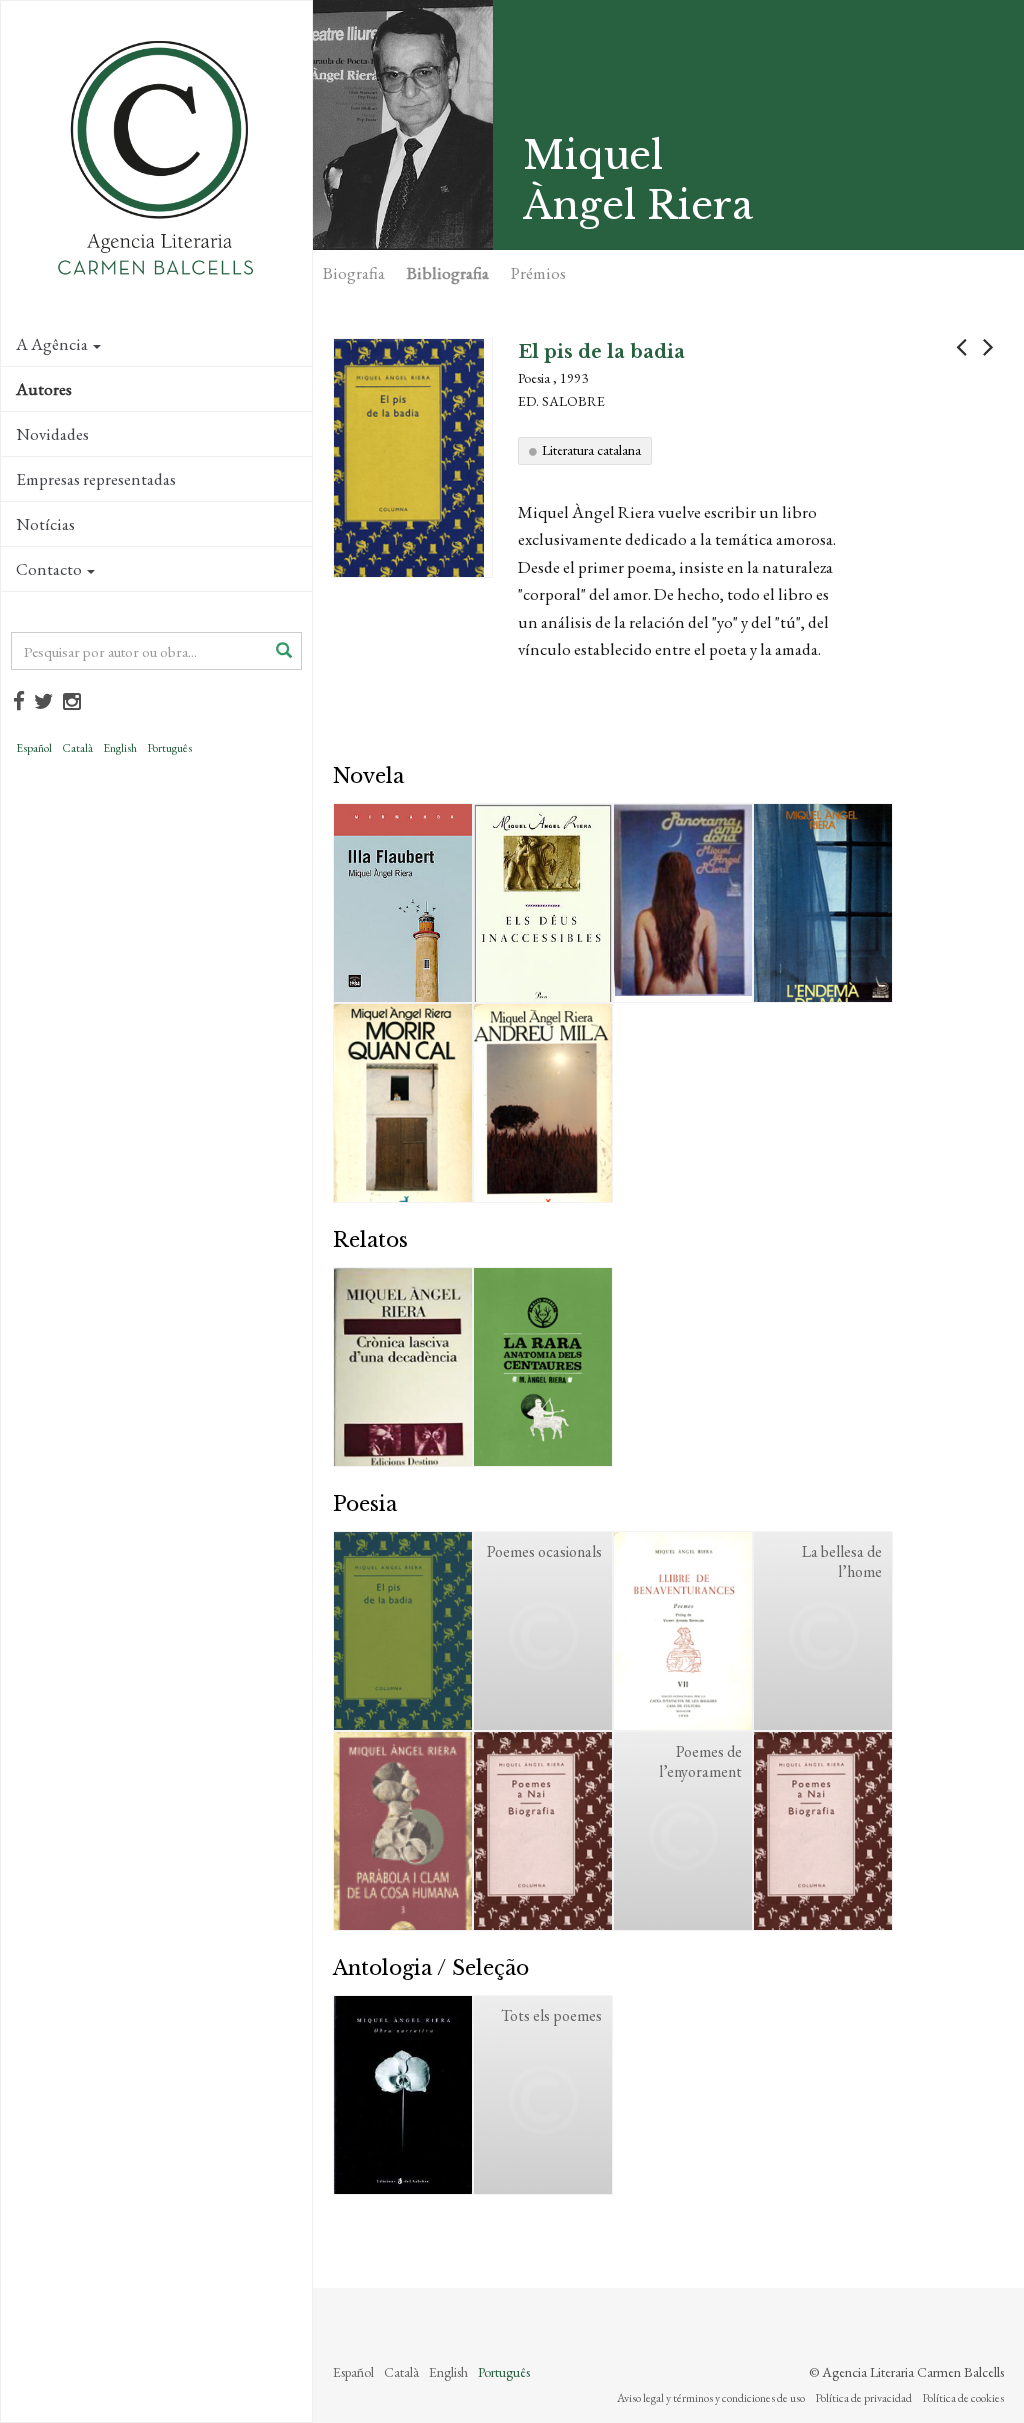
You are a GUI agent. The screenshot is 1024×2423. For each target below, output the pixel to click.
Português (169, 748)
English (120, 748)
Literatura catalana (591, 450)
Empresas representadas (96, 479)
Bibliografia (448, 273)
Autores (44, 389)
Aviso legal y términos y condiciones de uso (711, 2398)
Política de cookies (963, 2398)
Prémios (538, 273)
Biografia (354, 273)
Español (34, 748)
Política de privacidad (863, 2398)
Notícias (45, 524)
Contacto (49, 569)
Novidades (52, 434)
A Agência (52, 344)
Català (77, 748)
